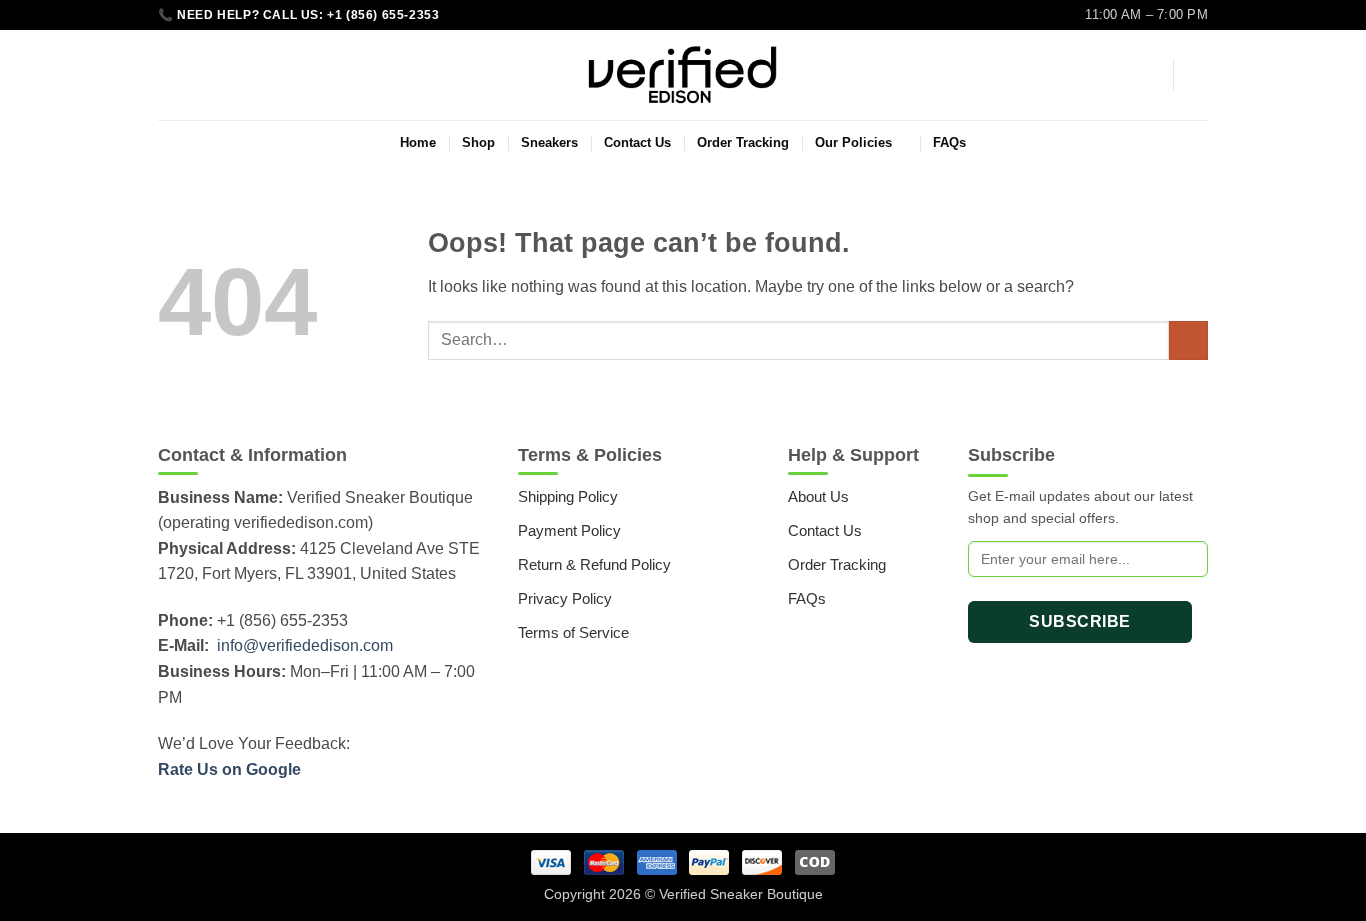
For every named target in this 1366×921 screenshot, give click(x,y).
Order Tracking (743, 142)
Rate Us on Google (229, 769)
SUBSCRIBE (1079, 621)
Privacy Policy (565, 598)
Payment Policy (569, 530)
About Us (818, 496)
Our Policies (853, 142)
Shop (478, 142)
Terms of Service (573, 632)
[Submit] (1188, 340)
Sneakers (549, 142)
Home (418, 142)
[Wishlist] (166, 75)
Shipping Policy (568, 496)
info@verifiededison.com (305, 645)
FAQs (949, 142)
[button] (1148, 75)
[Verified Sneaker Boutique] (683, 75)
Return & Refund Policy (594, 564)
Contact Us (637, 142)
